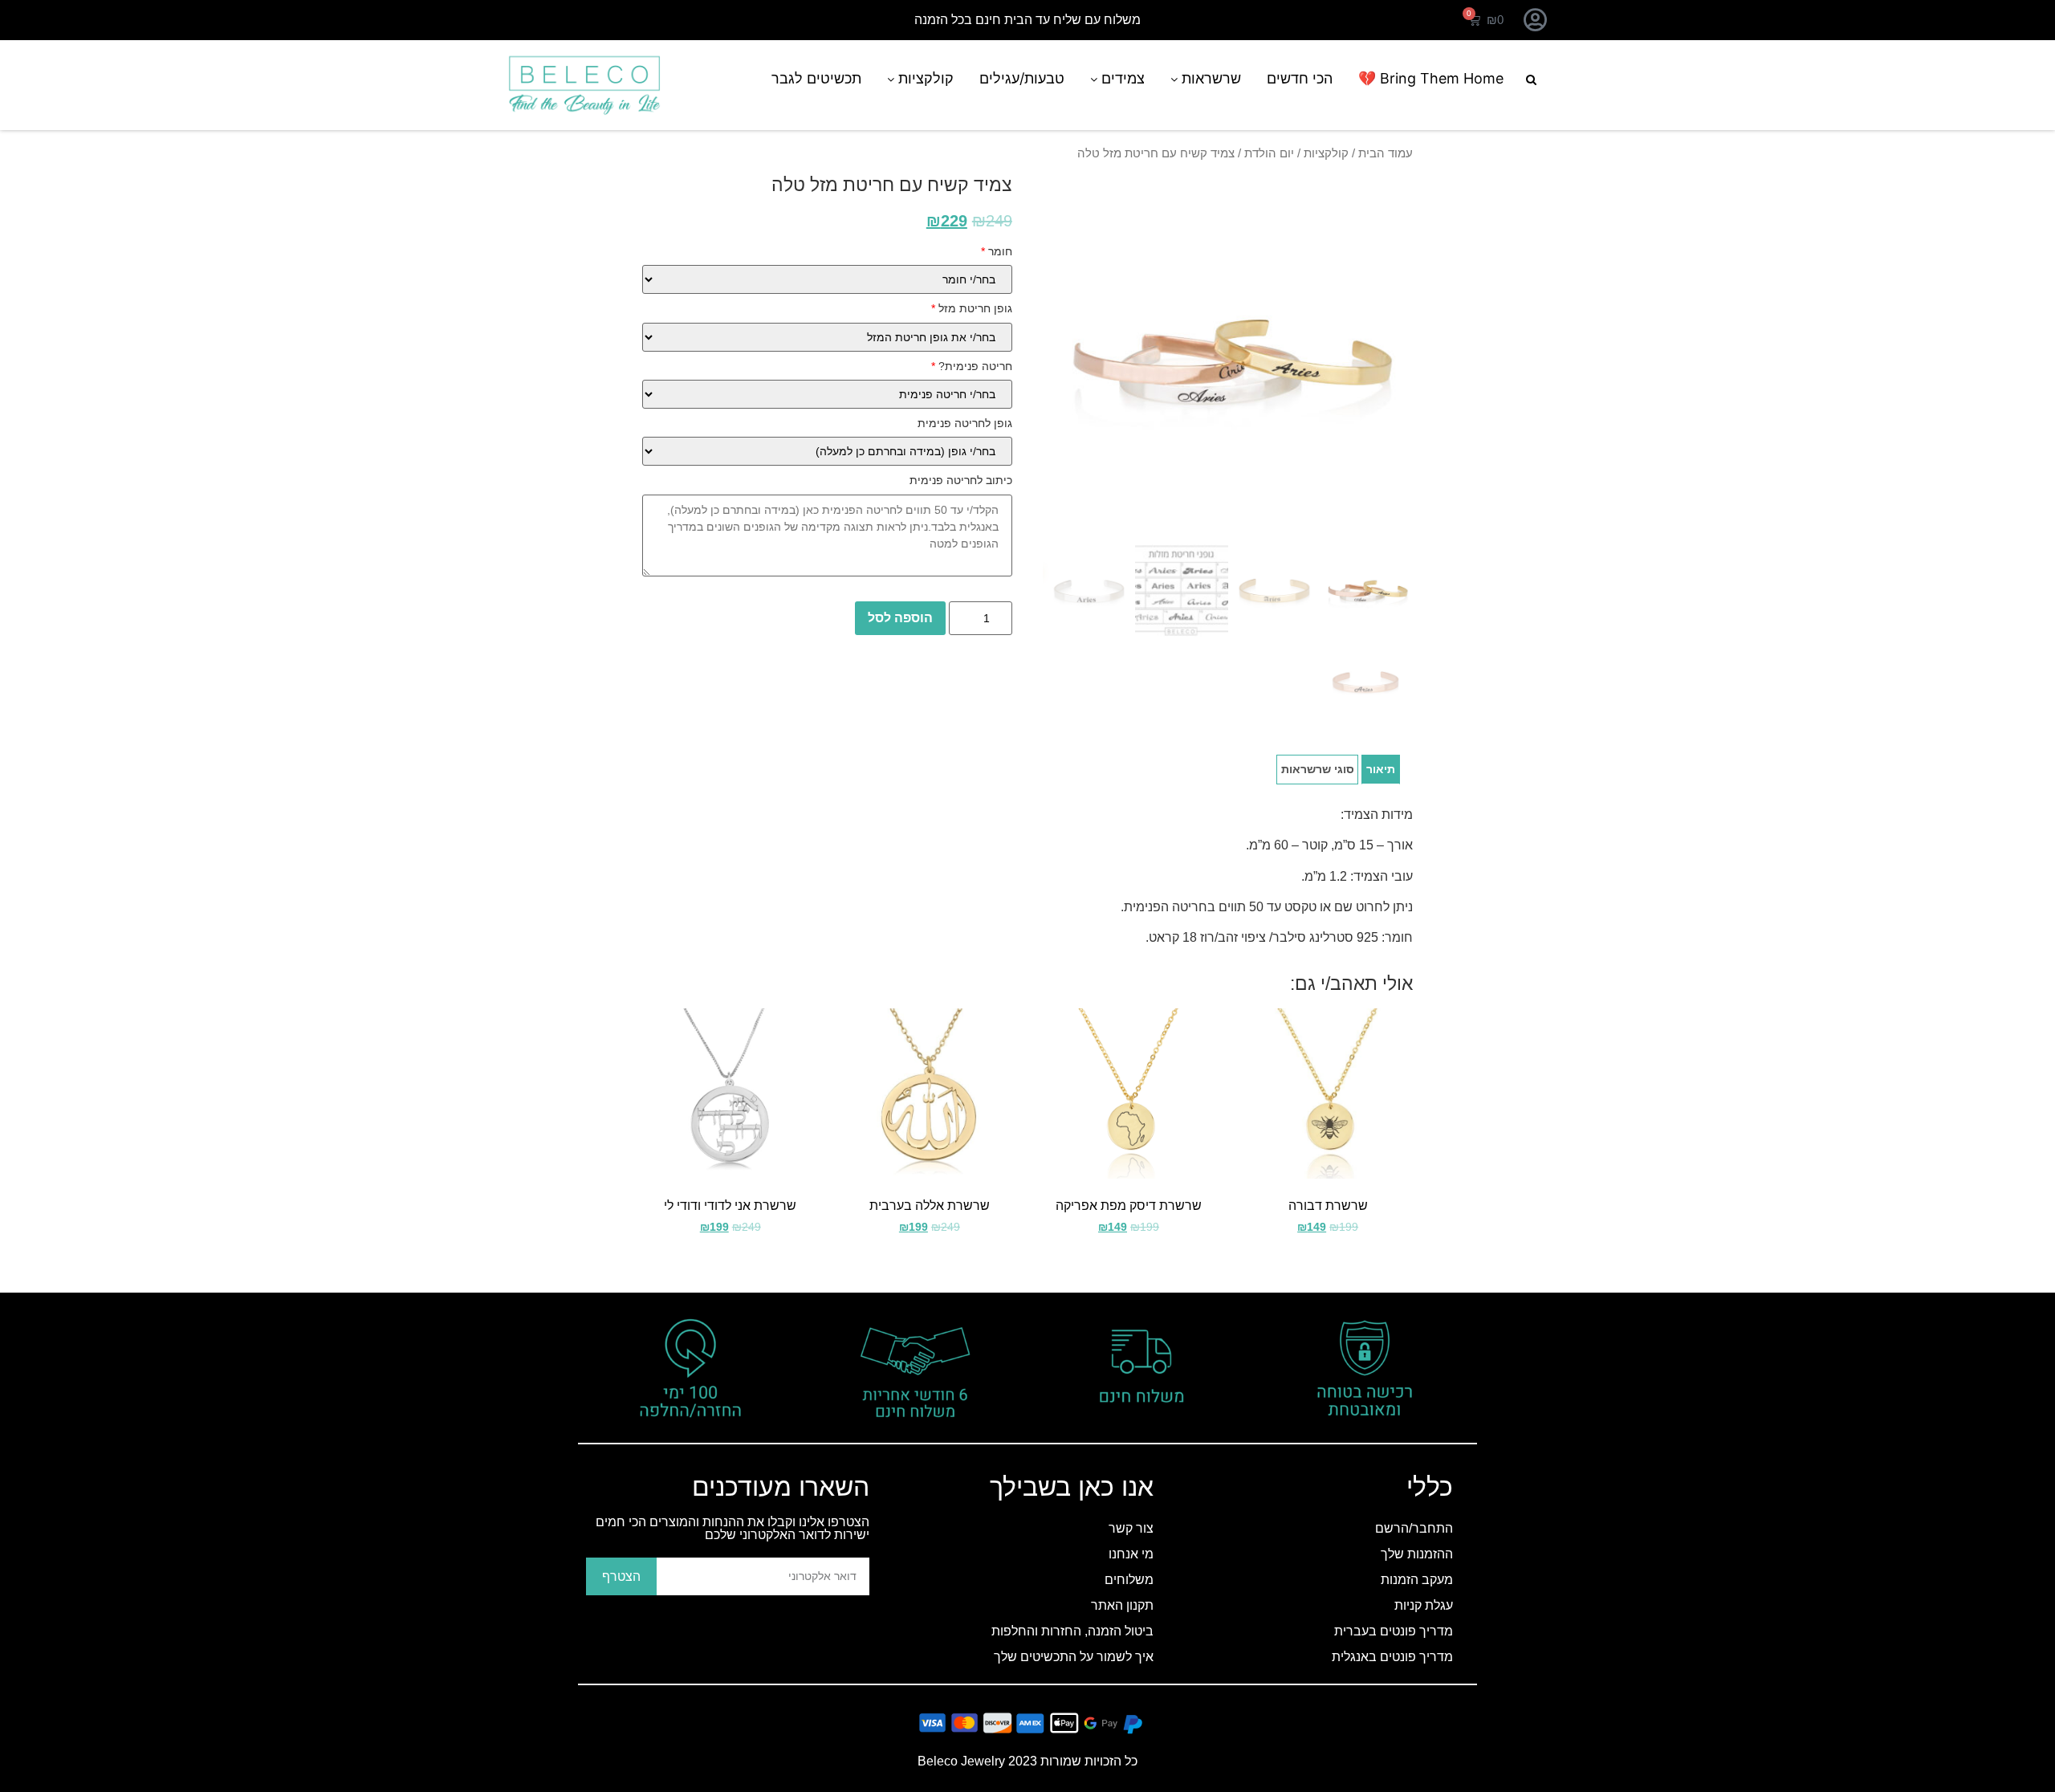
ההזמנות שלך (1417, 1554)
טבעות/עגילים (1022, 78)
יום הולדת (1269, 153)
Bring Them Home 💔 (1431, 78)
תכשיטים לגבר (816, 78)
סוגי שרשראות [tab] (1318, 769)
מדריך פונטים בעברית (1394, 1631)
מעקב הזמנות (1417, 1580)
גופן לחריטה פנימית (965, 423)
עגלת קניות (1424, 1605)
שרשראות (1209, 78)
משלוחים (1129, 1580)
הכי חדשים (1300, 78)
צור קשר (1131, 1528)
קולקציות (924, 78)
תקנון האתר (1122, 1605)
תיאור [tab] (1381, 769)
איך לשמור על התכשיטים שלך (1074, 1657)
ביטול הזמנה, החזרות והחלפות (1072, 1631)
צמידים (1121, 78)
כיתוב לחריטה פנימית (961, 480)
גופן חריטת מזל (972, 308)
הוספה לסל (900, 618)
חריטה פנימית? (972, 366)
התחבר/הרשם (1414, 1528)
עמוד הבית (1386, 153)
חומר (997, 251)
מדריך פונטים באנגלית (1392, 1657)
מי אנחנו (1131, 1554)
